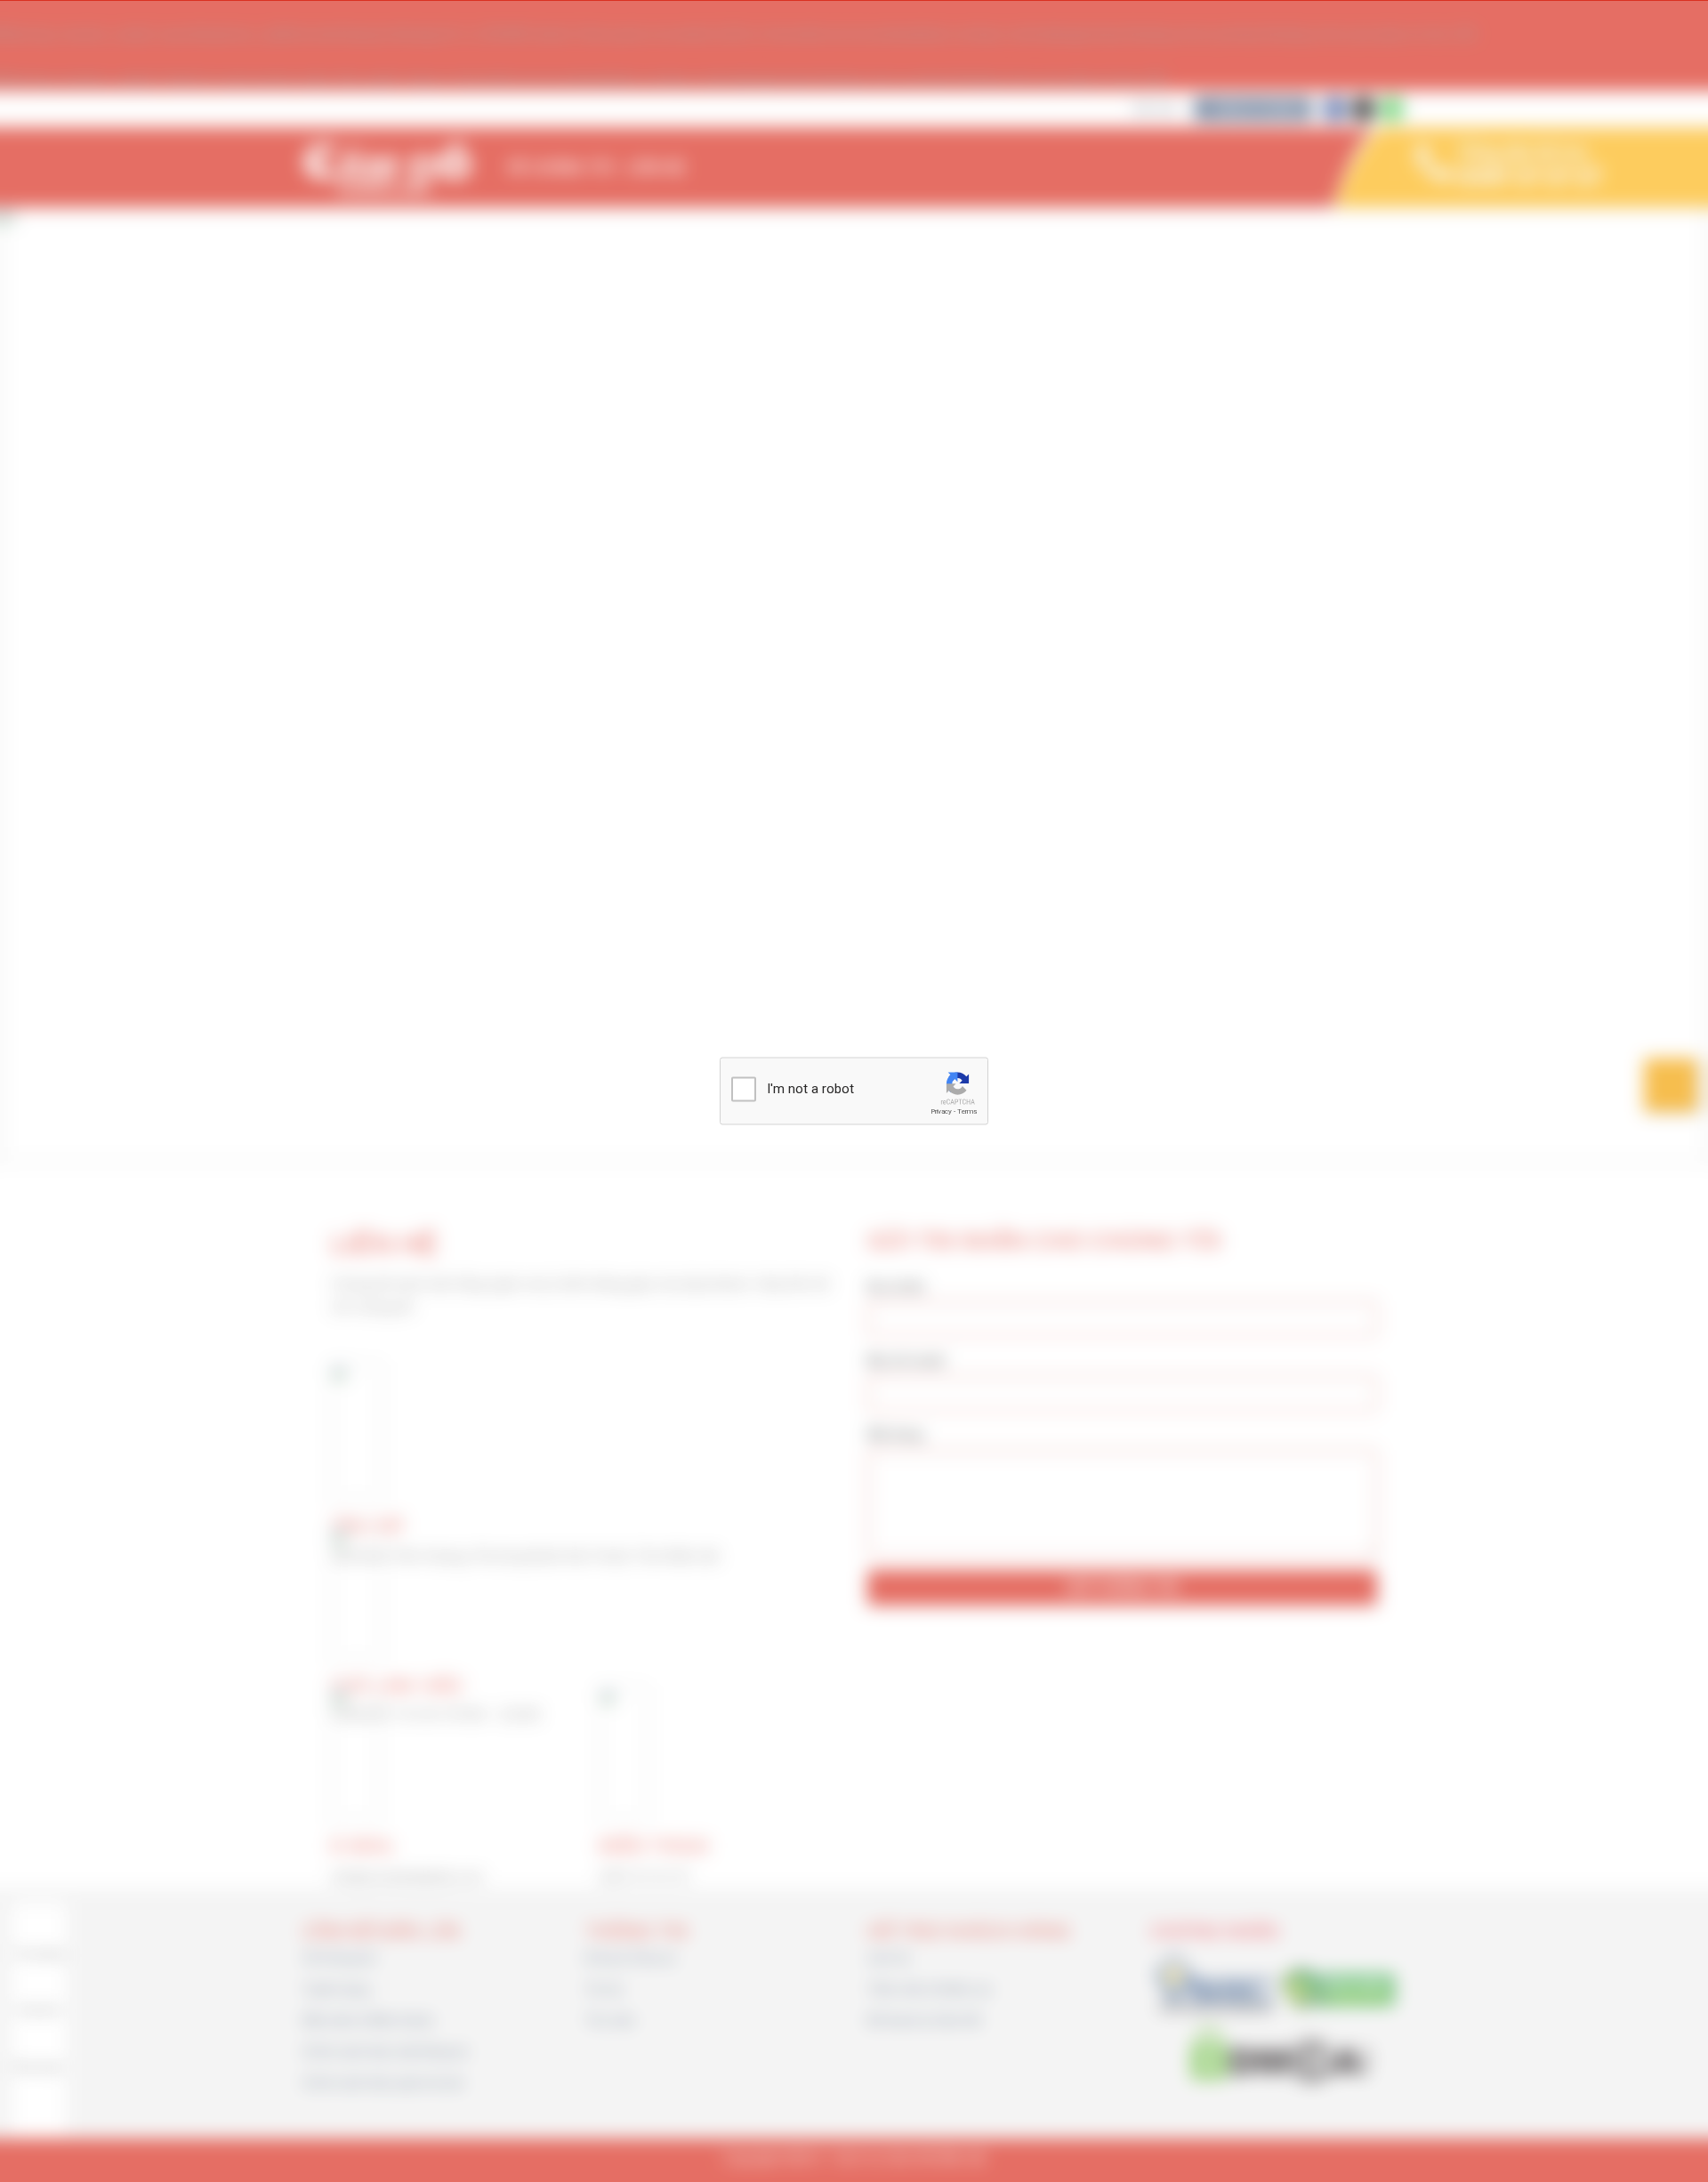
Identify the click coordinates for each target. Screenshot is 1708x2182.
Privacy (941, 1111)
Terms (967, 1111)
